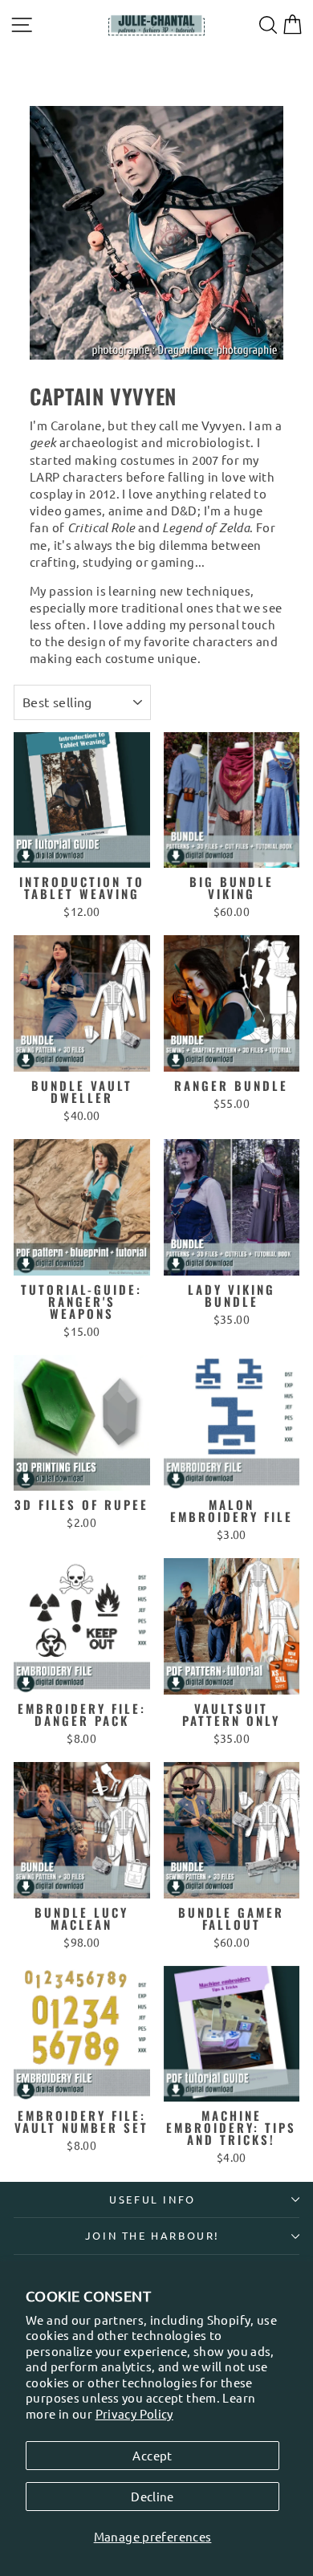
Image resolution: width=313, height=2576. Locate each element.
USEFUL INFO (152, 2199)
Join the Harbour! (152, 2235)
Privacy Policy (134, 2413)
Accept (152, 2455)
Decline (152, 2496)
